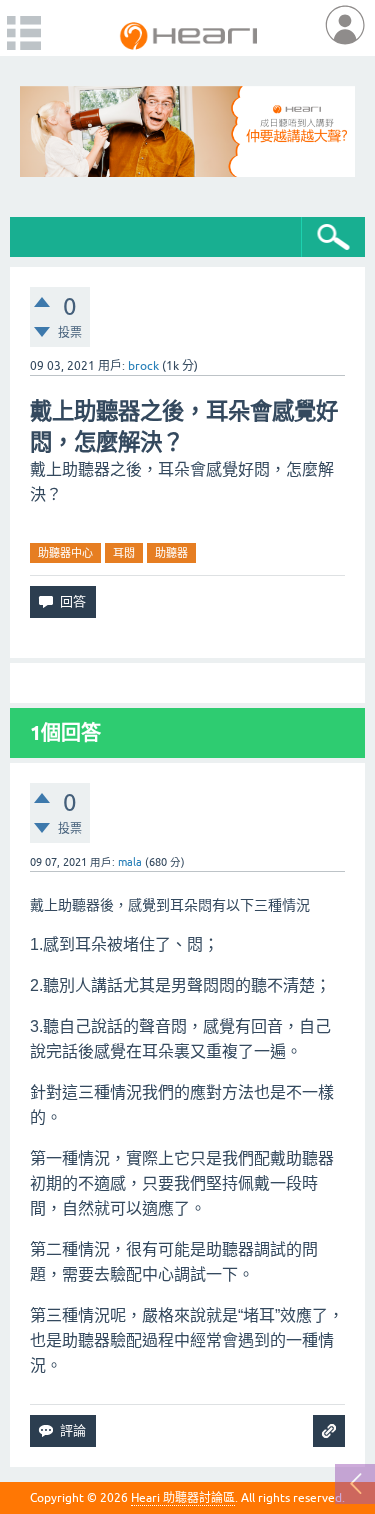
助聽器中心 (65, 553)
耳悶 (124, 553)
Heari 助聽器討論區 (183, 1498)
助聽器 (171, 553)
